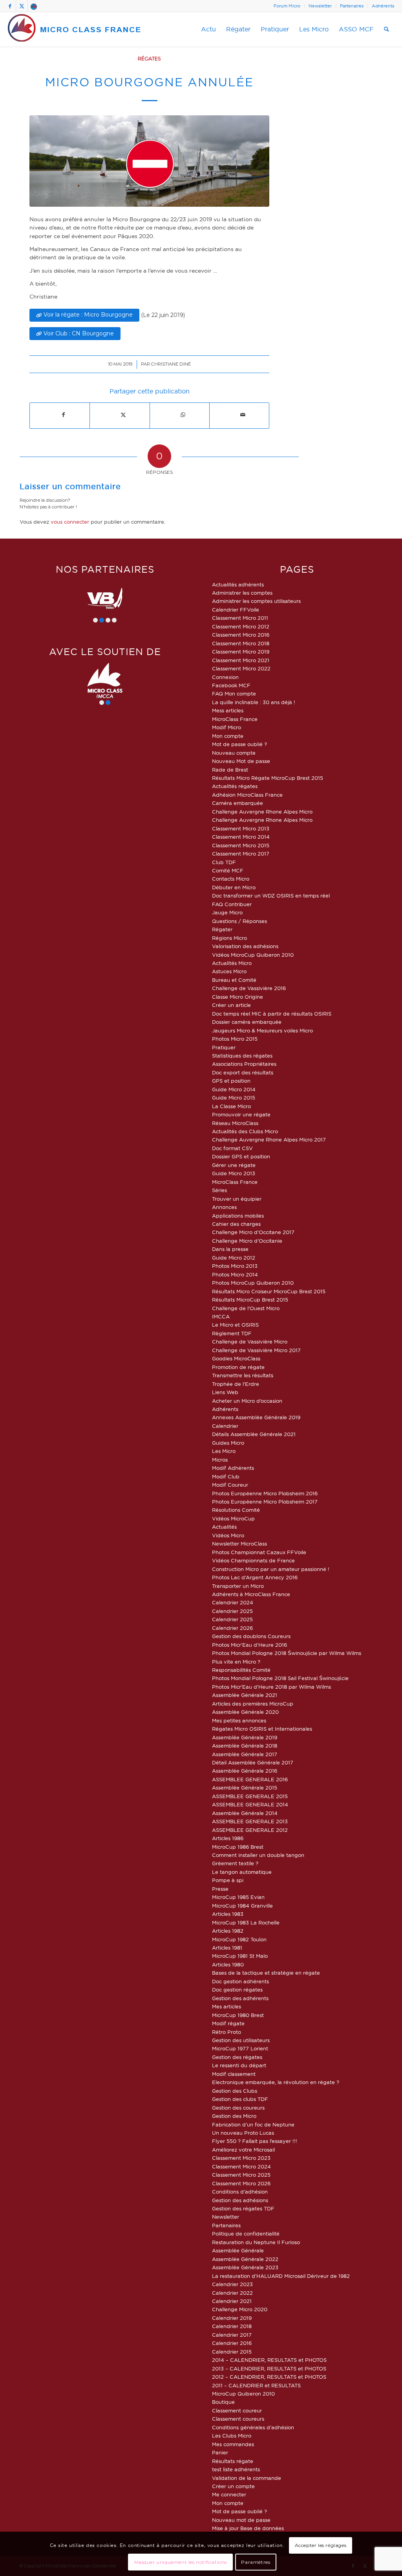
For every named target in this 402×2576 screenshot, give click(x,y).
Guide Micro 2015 (234, 1098)
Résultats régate (233, 2461)
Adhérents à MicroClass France (251, 1594)
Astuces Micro (229, 971)
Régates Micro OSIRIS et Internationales (262, 1729)
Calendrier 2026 (232, 1628)
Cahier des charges (236, 1224)
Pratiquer (224, 1047)
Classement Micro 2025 (241, 2175)
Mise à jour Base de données (248, 2528)
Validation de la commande (247, 2478)
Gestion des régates (237, 2057)
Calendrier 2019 (232, 2318)
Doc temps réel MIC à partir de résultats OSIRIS (272, 1014)
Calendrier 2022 (232, 2293)
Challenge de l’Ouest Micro (246, 1308)
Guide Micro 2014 (234, 1089)
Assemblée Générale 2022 (245, 2259)
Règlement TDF (232, 1333)
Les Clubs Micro (232, 2436)
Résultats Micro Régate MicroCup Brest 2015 (268, 778)
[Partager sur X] (123, 415)
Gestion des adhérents (240, 1998)
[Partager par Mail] (243, 415)
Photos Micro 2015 (235, 1039)
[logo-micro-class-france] (75, 29)
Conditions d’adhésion (240, 2192)
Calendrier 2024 (233, 1602)
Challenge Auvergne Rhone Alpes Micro (262, 812)
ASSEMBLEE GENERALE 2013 (250, 1821)
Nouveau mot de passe (241, 2520)
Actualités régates (235, 786)
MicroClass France (235, 719)
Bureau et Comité (234, 980)
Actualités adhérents (238, 584)
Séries (219, 1190)
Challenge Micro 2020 (240, 2309)
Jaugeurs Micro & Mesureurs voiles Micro (262, 1030)
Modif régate (228, 2023)
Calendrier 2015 (232, 2352)
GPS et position (231, 1081)
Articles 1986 (228, 1838)
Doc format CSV (232, 1148)
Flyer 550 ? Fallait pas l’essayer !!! (255, 2141)
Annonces (224, 1207)
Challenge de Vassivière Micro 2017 (256, 1350)
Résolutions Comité (236, 1510)
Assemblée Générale (238, 2250)
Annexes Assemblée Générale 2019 (256, 1417)
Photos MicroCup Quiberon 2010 (253, 1283)
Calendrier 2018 (232, 2326)
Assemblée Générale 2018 (245, 1746)
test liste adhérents (236, 2469)
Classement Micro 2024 (241, 2166)
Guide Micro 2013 (234, 1173)
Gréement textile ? (235, 1863)
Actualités (224, 1527)
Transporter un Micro (238, 1586)
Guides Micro (228, 1443)
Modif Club (226, 1476)
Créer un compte (233, 2486)
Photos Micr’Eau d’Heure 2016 (249, 1645)
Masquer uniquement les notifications (181, 2562)
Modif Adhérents (233, 1468)
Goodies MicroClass (236, 1358)
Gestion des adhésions (240, 2200)
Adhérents (383, 6)
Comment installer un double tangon (258, 1855)
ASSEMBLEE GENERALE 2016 (250, 1779)
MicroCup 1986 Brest (238, 1847)
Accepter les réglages (321, 2545)
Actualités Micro (232, 963)
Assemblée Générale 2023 (245, 2267)
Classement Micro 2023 (241, 2158)
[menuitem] (287, 6)
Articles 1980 (228, 1964)
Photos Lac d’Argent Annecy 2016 (255, 1577)
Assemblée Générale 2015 (245, 1788)
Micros (220, 1460)
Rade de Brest (230, 770)
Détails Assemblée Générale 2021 (254, 1434)
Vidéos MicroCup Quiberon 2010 (253, 955)
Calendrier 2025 (232, 1611)
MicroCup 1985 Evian (238, 1897)
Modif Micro (227, 727)
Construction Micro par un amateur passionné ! (271, 1569)
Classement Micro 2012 (241, 626)
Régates (149, 59)
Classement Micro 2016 (241, 635)
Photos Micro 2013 (235, 1266)
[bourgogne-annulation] (149, 161)
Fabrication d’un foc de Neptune (253, 2125)
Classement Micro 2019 (241, 652)
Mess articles (228, 710)
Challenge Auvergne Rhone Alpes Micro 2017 (269, 1140)
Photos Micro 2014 (235, 1274)
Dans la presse (230, 1249)
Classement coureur (237, 2410)
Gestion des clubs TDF (240, 2099)
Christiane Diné (171, 364)
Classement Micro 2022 (241, 668)
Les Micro (224, 1451)
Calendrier (225, 1426)
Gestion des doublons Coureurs (251, 1636)
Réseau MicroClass (235, 1123)
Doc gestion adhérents (240, 1981)
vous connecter (70, 522)
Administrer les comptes (242, 593)
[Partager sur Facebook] (63, 415)
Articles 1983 (228, 1914)
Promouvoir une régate (241, 1114)
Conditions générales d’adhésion (253, 2427)
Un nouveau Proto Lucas (243, 2133)
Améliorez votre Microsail (243, 2150)
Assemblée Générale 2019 (245, 1737)
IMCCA (221, 1316)
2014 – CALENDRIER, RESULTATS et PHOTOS (269, 2360)
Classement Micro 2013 (241, 828)
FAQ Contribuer (232, 904)
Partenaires (352, 6)
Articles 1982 (228, 1931)
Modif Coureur (230, 1485)
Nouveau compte (234, 753)
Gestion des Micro (234, 2116)
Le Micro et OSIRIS (235, 1325)
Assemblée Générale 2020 (245, 1712)
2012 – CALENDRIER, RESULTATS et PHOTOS (269, 2377)
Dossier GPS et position (241, 1156)
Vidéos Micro (228, 1535)
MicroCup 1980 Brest (238, 2015)
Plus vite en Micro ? (236, 1662)
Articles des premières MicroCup (253, 1704)
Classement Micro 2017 (241, 854)
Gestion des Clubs (235, 2091)
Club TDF (224, 862)
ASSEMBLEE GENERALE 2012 (250, 1830)
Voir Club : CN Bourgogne (79, 333)
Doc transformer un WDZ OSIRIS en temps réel (271, 896)
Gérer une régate (234, 1165)
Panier (220, 2452)
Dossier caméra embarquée (247, 1022)
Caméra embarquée (238, 803)
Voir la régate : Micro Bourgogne (88, 315)
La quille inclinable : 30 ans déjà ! (254, 702)
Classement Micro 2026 (241, 2183)
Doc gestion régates (237, 1990)
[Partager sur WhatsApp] (183, 415)
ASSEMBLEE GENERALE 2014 (250, 1804)
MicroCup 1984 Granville (242, 1906)
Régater (222, 929)
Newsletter (320, 6)
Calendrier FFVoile (236, 610)
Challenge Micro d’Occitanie (247, 1241)
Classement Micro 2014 (241, 837)
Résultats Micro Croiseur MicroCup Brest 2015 (269, 1291)
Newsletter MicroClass (239, 1544)
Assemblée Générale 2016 (245, 1771)
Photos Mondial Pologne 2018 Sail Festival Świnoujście (280, 1678)
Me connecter (229, 2494)
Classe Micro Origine (238, 997)
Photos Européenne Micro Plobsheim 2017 (265, 1502)
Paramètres (256, 2562)
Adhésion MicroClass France (247, 795)
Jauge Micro (227, 912)
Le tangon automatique (242, 1872)
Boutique (223, 2402)
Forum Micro (287, 6)
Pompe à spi (228, 1880)
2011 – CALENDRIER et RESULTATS (256, 2385)
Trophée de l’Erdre (236, 1384)
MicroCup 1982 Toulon (239, 1939)
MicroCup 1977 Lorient (240, 2048)
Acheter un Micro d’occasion (247, 1401)
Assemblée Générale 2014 (245, 1813)
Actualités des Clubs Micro (245, 1131)
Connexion (225, 677)
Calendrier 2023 (232, 2284)
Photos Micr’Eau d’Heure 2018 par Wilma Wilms (271, 1687)
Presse (220, 1889)
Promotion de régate (238, 1367)
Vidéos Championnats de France (253, 1560)
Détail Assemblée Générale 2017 (253, 1762)
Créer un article (231, 1005)
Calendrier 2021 (232, 2301)
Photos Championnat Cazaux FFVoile (259, 1552)
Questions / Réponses (239, 921)
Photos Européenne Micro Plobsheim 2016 (265, 1493)
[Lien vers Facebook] (10, 6)
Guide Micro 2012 (234, 1258)
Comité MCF (228, 870)
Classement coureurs (238, 2419)
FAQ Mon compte (234, 694)
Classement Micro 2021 (241, 660)
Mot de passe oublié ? (239, 744)
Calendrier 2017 (232, 2335)
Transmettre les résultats (243, 1375)
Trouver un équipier (237, 1199)
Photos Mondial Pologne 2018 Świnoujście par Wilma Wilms (287, 1653)
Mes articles (227, 2006)
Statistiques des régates (242, 1056)
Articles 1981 (227, 1948)
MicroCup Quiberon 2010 (243, 2394)
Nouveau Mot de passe (241, 761)
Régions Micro (229, 938)
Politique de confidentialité (246, 2234)
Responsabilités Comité (241, 1670)
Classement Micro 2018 (241, 643)
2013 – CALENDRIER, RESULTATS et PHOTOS (269, 2368)
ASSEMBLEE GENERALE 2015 (250, 1796)
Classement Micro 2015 (241, 845)
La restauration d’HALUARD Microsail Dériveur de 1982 (281, 2276)
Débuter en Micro (234, 887)
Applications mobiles (238, 1216)
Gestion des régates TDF (243, 2208)
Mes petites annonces (239, 1720)
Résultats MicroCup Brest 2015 (250, 1300)
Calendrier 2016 (232, 2343)
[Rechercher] (386, 29)
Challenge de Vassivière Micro (250, 1342)
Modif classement (234, 2074)
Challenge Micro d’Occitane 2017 (253, 1232)
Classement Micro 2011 (240, 618)
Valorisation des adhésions (245, 946)
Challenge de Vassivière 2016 (249, 988)
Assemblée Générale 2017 (245, 1754)
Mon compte (228, 736)
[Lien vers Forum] (34, 6)
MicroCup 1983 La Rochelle (246, 1922)
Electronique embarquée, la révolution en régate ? (276, 2082)
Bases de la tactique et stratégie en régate (266, 1973)
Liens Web (225, 1392)
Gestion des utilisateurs (241, 2040)
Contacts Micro (231, 879)
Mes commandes (233, 2444)
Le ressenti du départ (239, 2065)
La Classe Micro (231, 1106)
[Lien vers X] (22, 6)
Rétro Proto (227, 2032)
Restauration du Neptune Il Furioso (256, 2242)
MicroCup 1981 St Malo (240, 1956)
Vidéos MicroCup (233, 1518)
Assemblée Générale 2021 (245, 1695)
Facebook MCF (231, 685)
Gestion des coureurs (238, 2108)
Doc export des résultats (243, 1072)
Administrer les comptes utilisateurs (256, 601)
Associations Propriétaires (244, 1064)
